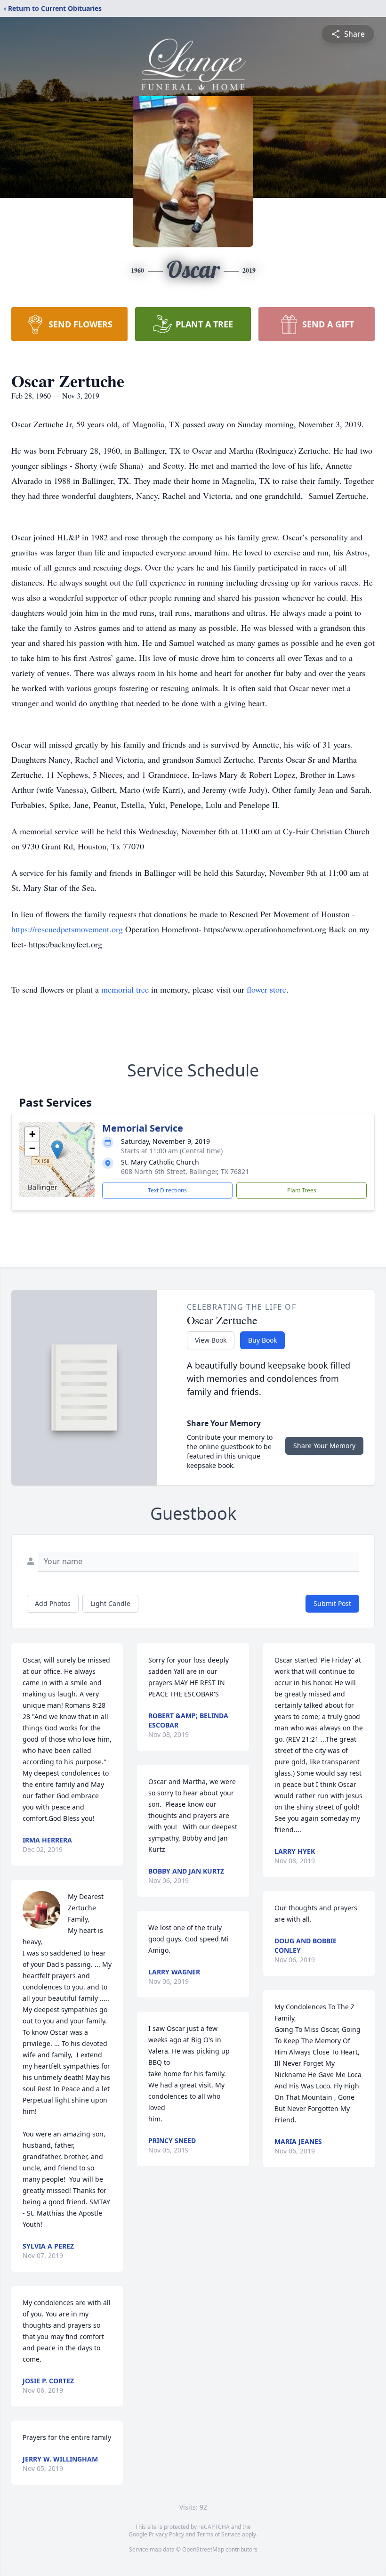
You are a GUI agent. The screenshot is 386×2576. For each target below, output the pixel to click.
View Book (211, 1340)
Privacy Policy (166, 2534)
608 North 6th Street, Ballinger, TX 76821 (185, 1171)
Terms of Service (219, 2534)
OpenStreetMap (203, 2549)
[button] (57, 1150)
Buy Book (262, 1340)
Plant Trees (302, 1190)
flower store (266, 989)
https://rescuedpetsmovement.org (68, 929)
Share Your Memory (324, 1446)
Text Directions (167, 1190)
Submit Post (332, 1603)
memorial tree (125, 989)
